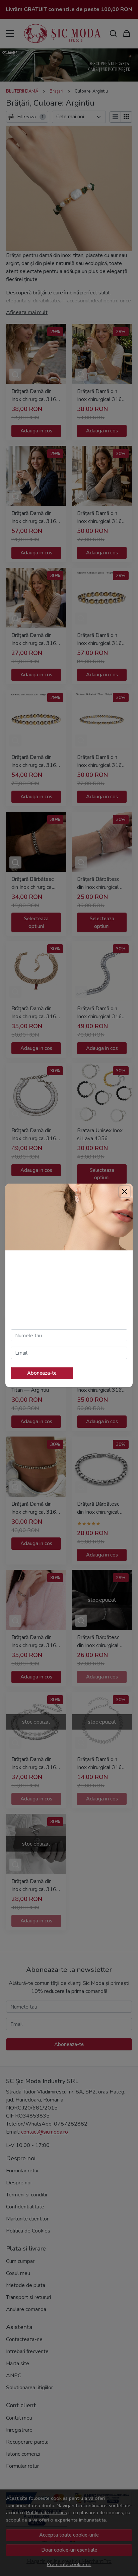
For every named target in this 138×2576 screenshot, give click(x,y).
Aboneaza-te (42, 1373)
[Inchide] (125, 1192)
